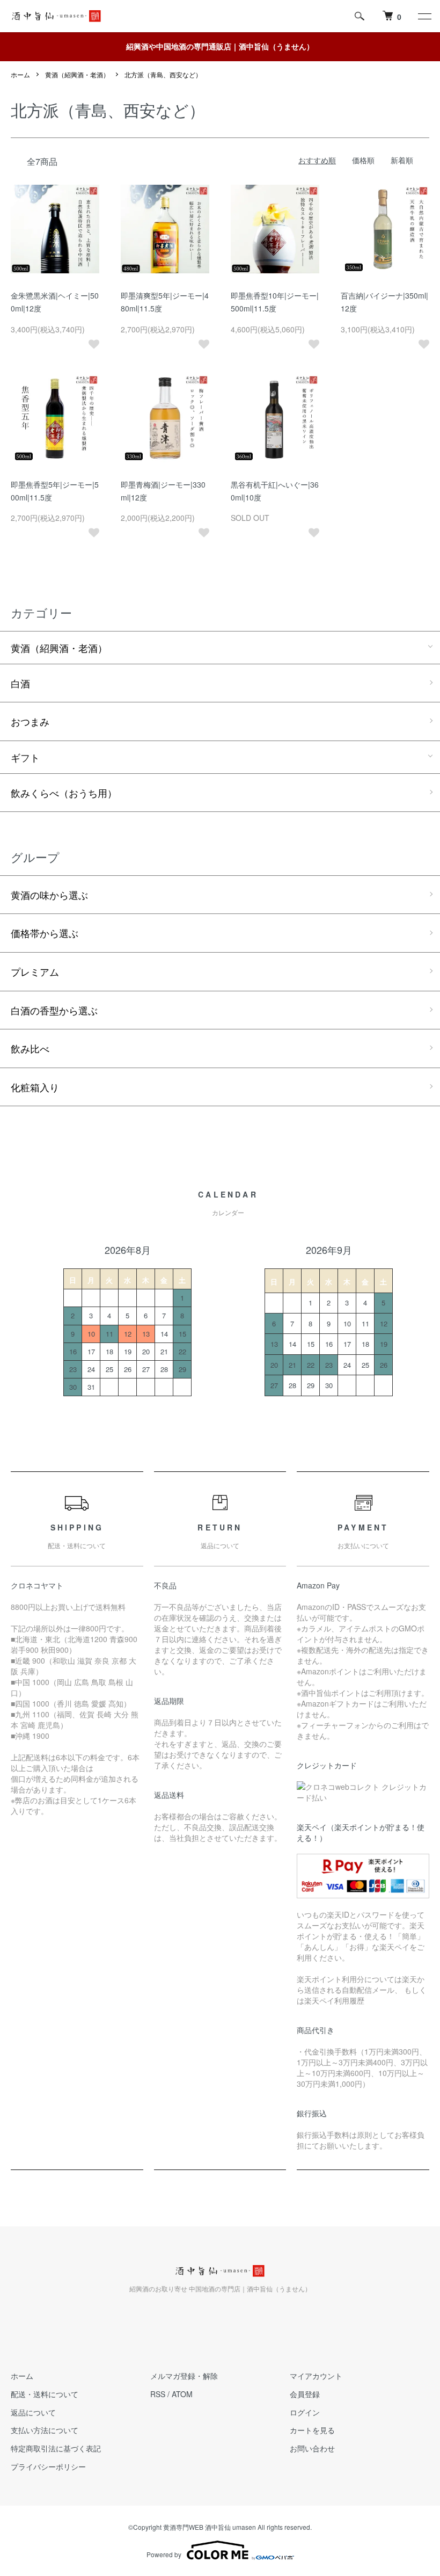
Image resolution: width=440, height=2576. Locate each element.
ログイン (305, 2412)
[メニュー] (424, 16)
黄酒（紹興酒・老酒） (77, 74)
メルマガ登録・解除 (184, 2376)
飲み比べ (30, 1048)
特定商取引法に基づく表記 (56, 2448)
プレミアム (35, 971)
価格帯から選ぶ (45, 933)
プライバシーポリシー (48, 2466)
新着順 (402, 160)
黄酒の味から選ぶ (49, 895)
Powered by (164, 2554)
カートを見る (312, 2430)
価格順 (363, 160)
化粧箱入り (35, 1087)
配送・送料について (45, 2394)
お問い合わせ (312, 2448)
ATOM (182, 2394)
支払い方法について (45, 2430)
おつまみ (30, 721)
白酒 (20, 683)
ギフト (25, 757)
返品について (33, 2412)
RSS (158, 2394)
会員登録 (305, 2394)
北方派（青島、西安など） (163, 74)
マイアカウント (316, 2376)
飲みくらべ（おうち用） (64, 793)
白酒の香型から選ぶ (54, 1010)
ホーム (20, 74)
